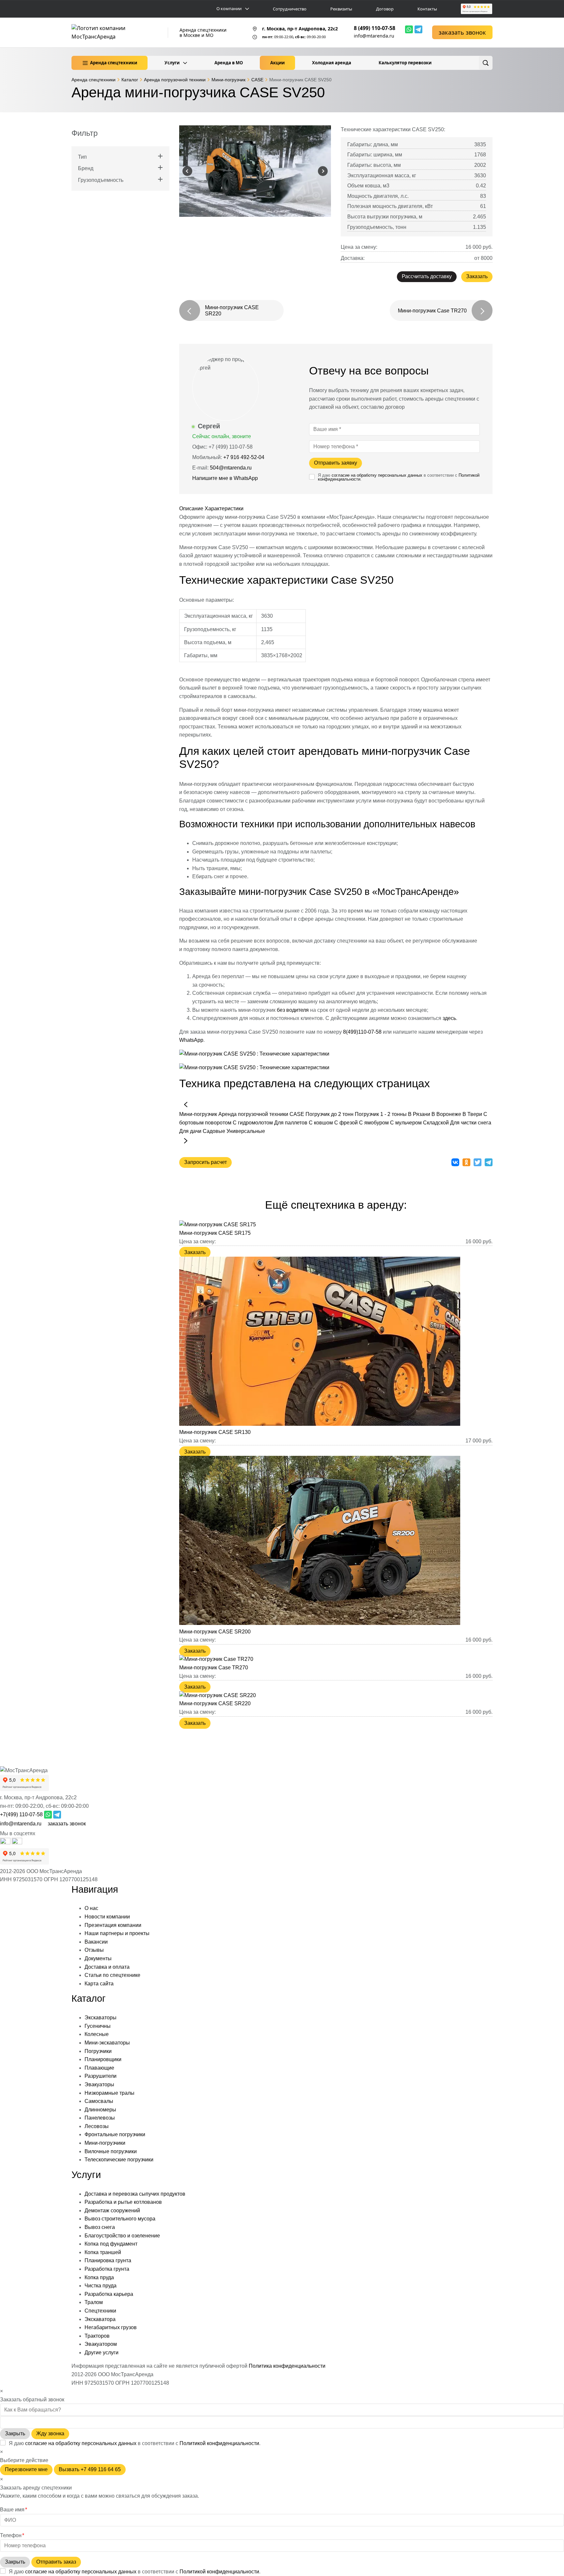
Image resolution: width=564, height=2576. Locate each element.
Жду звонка (50, 2433)
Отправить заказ (56, 2562)
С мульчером (406, 1123)
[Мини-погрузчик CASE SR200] (320, 1623)
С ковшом (321, 1123)
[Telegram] (418, 29)
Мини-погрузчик (198, 1114)
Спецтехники (100, 2311)
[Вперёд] (186, 1141)
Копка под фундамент (111, 2244)
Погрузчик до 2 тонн (329, 1114)
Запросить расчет (205, 1162)
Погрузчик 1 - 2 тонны (381, 1114)
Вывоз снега (100, 2227)
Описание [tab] (191, 509)
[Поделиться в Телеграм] (489, 1162)
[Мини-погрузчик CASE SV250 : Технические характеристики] (254, 1054)
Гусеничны (98, 2026)
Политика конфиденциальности (287, 2366)
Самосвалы (99, 2101)
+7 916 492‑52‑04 (244, 457)
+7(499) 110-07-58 (21, 1814)
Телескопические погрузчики (119, 2160)
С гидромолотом (253, 1123)
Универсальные (246, 1131)
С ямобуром (375, 1123)
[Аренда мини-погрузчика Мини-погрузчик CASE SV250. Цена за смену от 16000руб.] (255, 171)
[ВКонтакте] (17, 1843)
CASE (297, 1114)
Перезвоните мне (26, 2469)
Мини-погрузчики (105, 2143)
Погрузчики (98, 2051)
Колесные (97, 2034)
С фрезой (346, 1123)
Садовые (214, 1131)
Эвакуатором (101, 2344)
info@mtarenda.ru (374, 36)
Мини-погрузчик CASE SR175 (215, 1233)
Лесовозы (97, 2126)
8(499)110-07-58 (362, 1032)
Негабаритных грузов (111, 2327)
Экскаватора (100, 2319)
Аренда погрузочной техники (253, 1114)
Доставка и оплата (107, 1967)
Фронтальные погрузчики (115, 2134)
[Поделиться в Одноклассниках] (466, 1162)
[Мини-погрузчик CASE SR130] (320, 1424)
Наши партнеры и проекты (117, 1933)
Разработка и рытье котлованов (123, 2202)
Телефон (12, 2535)
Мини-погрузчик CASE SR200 (215, 1632)
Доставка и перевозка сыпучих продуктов (135, 2194)
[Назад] (186, 1105)
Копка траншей (103, 2252)
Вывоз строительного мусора (120, 2219)
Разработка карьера (109, 2294)
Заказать (477, 276)
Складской (436, 1123)
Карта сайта (99, 1984)
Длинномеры (100, 2110)
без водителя (293, 1010)
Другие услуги (102, 2353)
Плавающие (99, 2068)
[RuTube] (6, 1843)
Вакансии (96, 1942)
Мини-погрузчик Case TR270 (214, 1668)
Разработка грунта (107, 2269)
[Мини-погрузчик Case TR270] (216, 1659)
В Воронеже (446, 1114)
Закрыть (15, 2433)
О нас (91, 1908)
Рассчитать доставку (427, 276)
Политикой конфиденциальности (219, 2443)
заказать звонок (462, 32)
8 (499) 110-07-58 (375, 28)
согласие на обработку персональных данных (377, 475)
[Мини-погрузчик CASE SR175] (218, 1224)
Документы (98, 1958)
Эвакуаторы (99, 2084)
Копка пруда (99, 2277)
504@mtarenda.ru (231, 468)
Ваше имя (14, 2510)
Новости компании (107, 1917)
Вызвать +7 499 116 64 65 (90, 2469)
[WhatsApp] (409, 29)
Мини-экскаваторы (107, 2043)
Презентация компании (113, 1925)
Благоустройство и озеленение (122, 2236)
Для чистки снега (471, 1123)
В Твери (472, 1114)
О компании (229, 9)
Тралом (94, 2302)
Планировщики (103, 2059)
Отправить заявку (336, 463)
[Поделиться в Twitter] (478, 1162)
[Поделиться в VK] (455, 1162)
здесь (449, 1018)
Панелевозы (100, 2118)
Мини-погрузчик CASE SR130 (215, 1432)
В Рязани (419, 1114)
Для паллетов (291, 1123)
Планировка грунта (108, 2260)
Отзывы (94, 1950)
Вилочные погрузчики (111, 2151)
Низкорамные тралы (110, 2093)
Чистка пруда (101, 2286)
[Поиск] (486, 63)
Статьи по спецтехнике (112, 1975)
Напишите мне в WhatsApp (226, 478)
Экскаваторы (101, 2018)
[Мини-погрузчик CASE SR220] (218, 1695)
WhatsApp (191, 1040)
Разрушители (101, 2076)
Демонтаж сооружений (112, 2210)
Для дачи (190, 1131)
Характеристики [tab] (224, 509)
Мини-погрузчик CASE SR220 (215, 1703)
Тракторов (97, 2336)
